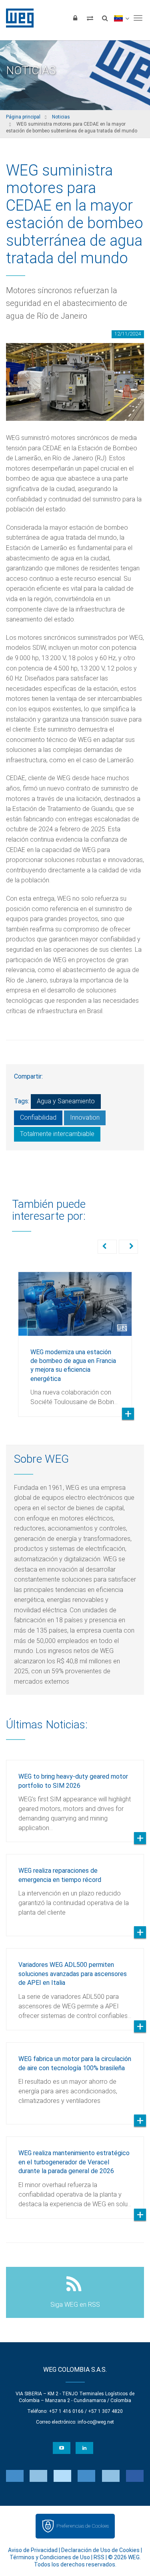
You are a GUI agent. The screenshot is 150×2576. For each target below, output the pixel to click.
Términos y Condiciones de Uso (50, 2557)
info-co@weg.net (96, 2422)
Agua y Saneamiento (66, 1101)
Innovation (85, 1117)
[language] (121, 18)
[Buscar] (105, 18)
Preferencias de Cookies (83, 2526)
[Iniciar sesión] (75, 18)
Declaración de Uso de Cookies (100, 2550)
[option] (75, 1338)
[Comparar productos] (90, 18)
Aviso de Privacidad (33, 2550)
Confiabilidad (38, 1117)
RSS (99, 2557)
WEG (17, 18)
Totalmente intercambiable (57, 1134)
